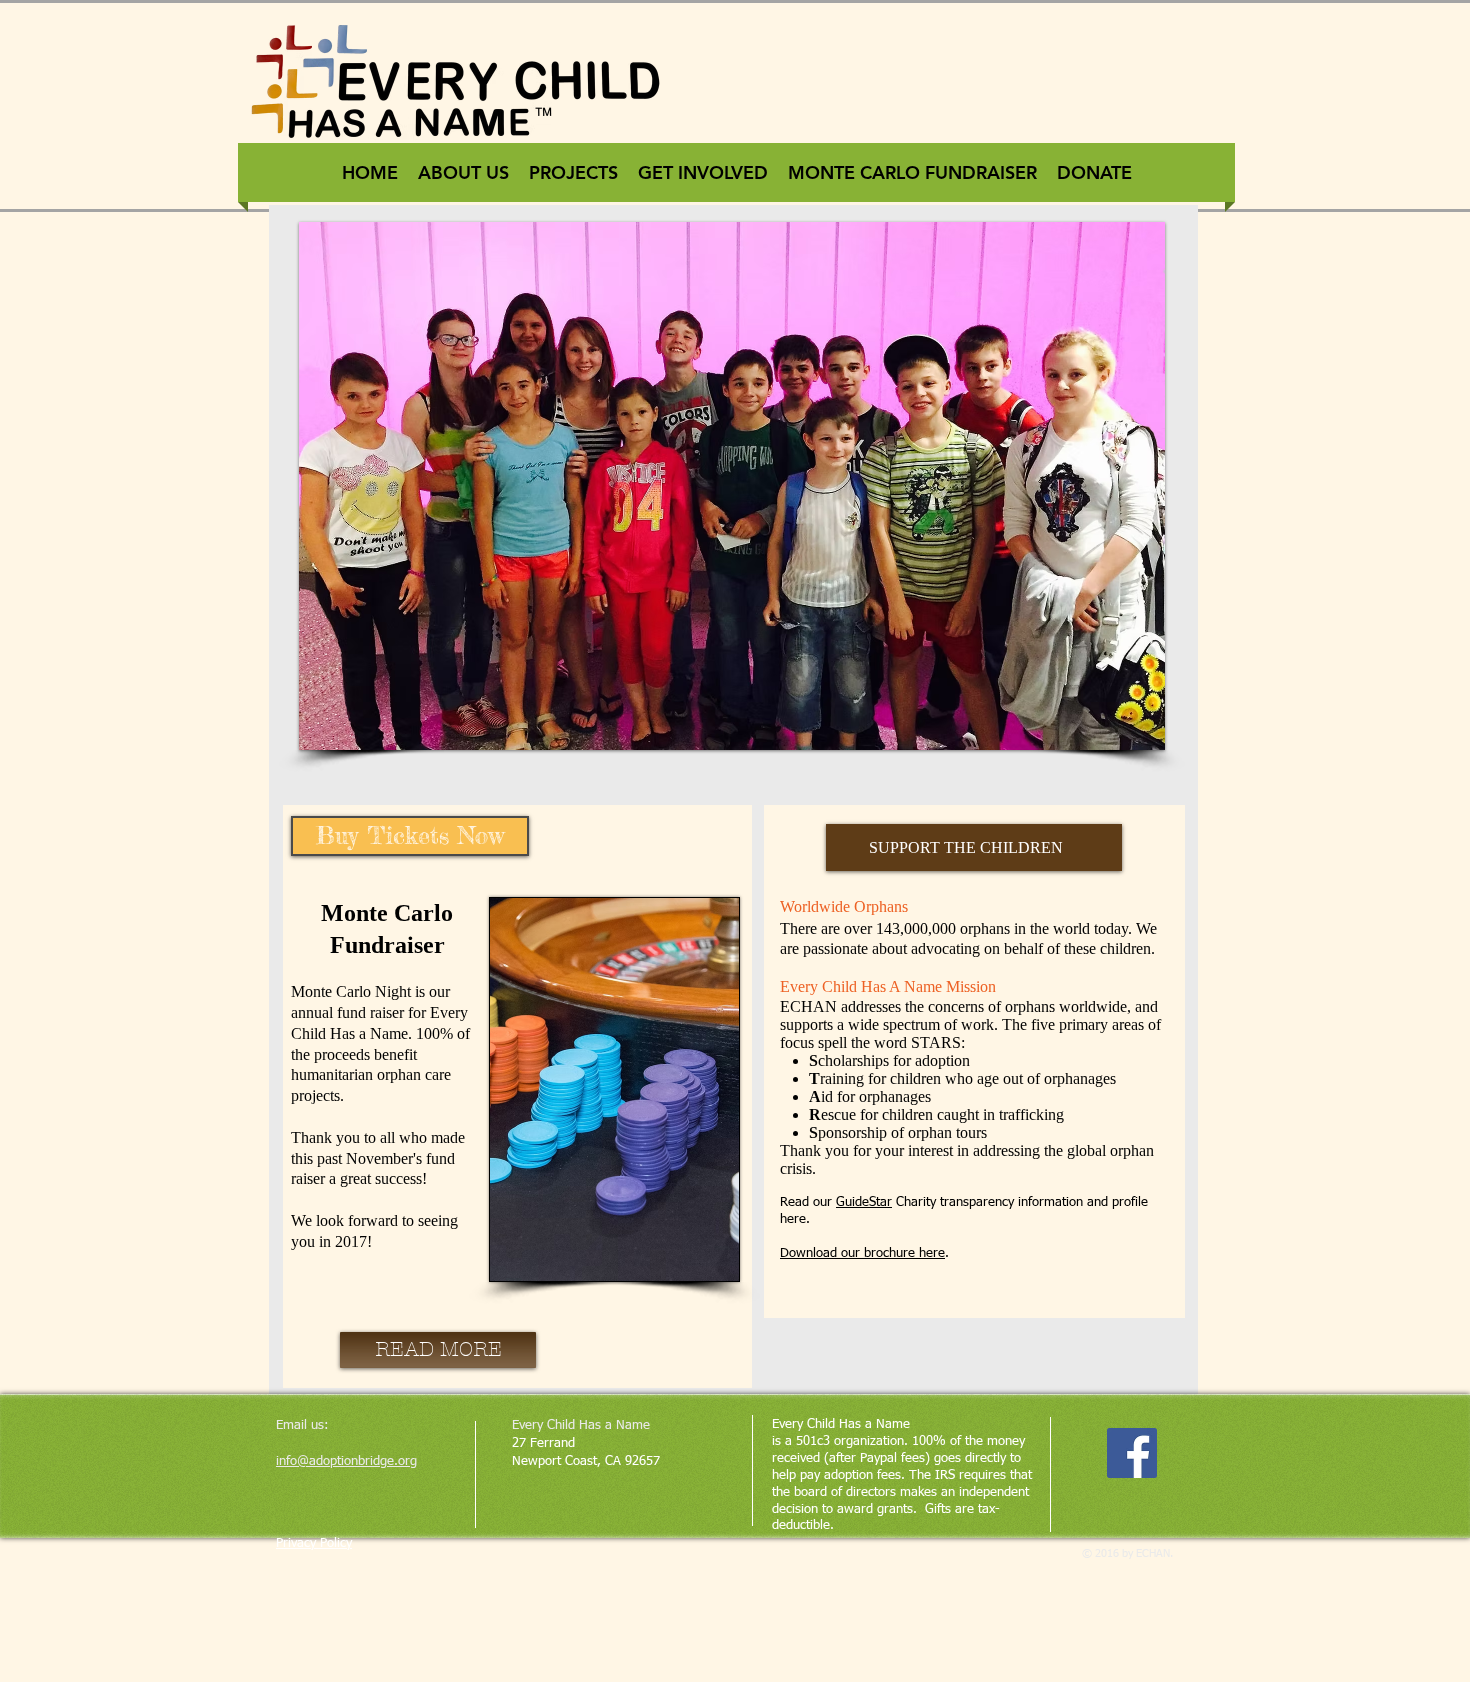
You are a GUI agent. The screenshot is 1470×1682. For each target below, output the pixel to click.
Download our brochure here (862, 1253)
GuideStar (864, 1202)
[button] (773, 486)
